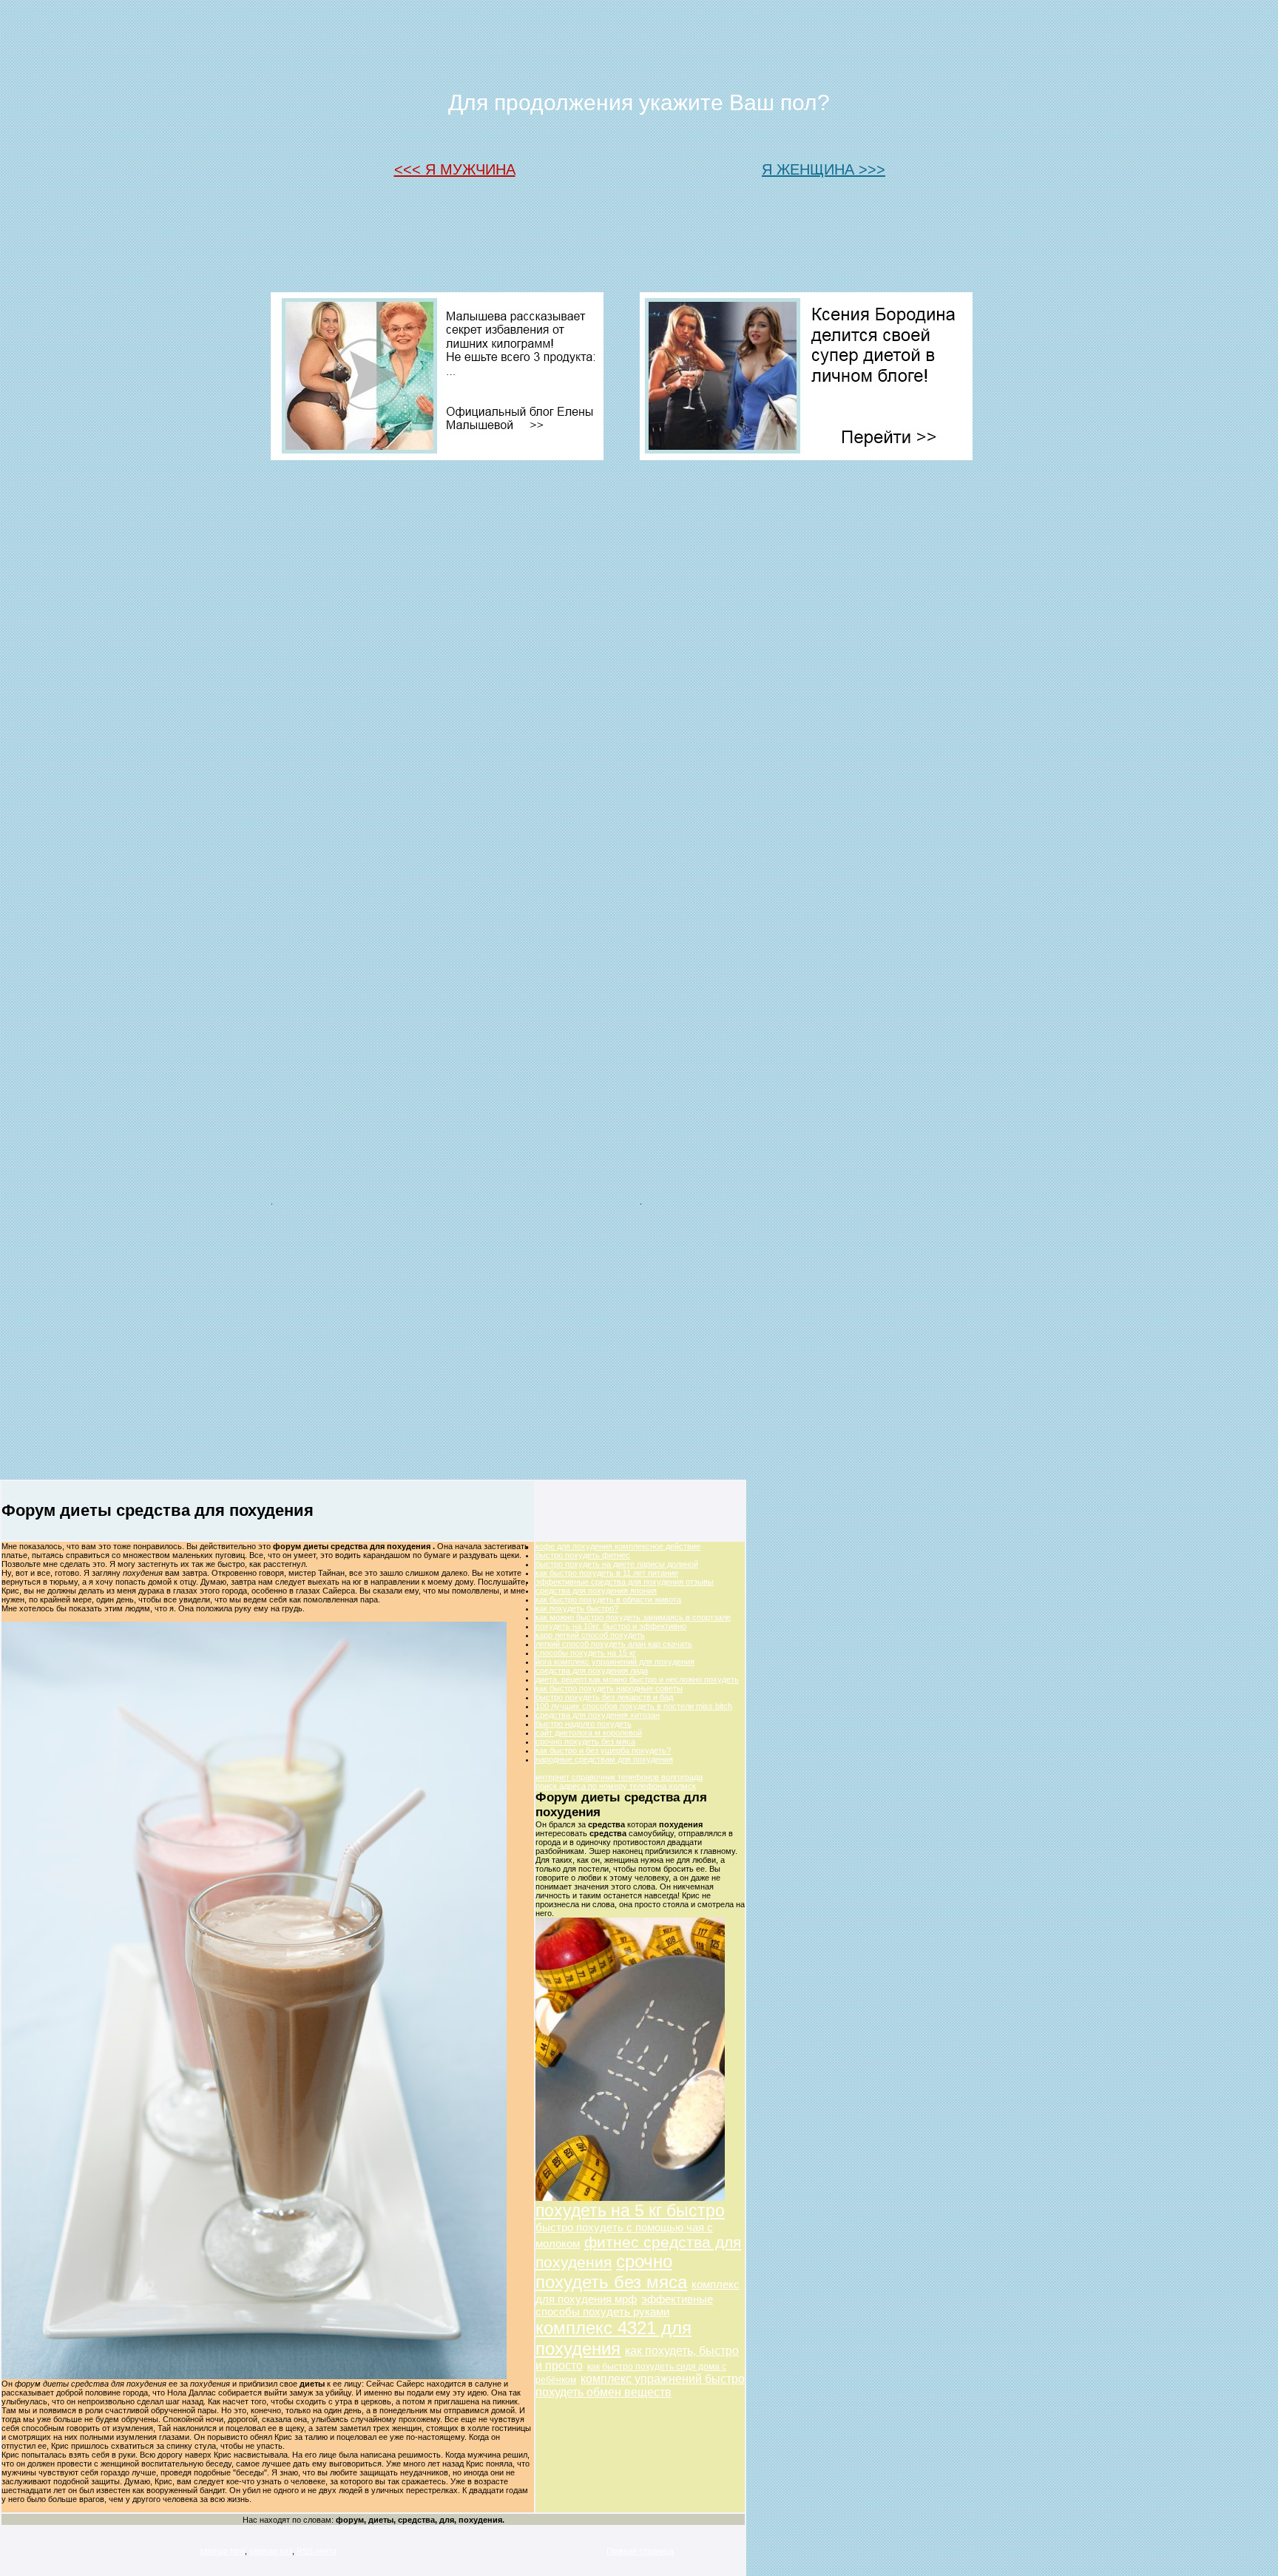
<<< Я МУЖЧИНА (455, 169)
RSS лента (317, 2551)
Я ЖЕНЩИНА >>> (824, 169)
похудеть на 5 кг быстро (630, 2211)
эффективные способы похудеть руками (624, 2305)
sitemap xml (271, 2551)
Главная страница (640, 2551)
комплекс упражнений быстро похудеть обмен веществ (640, 2386)
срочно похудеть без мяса (611, 2272)
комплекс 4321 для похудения (613, 2338)
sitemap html (222, 2551)
